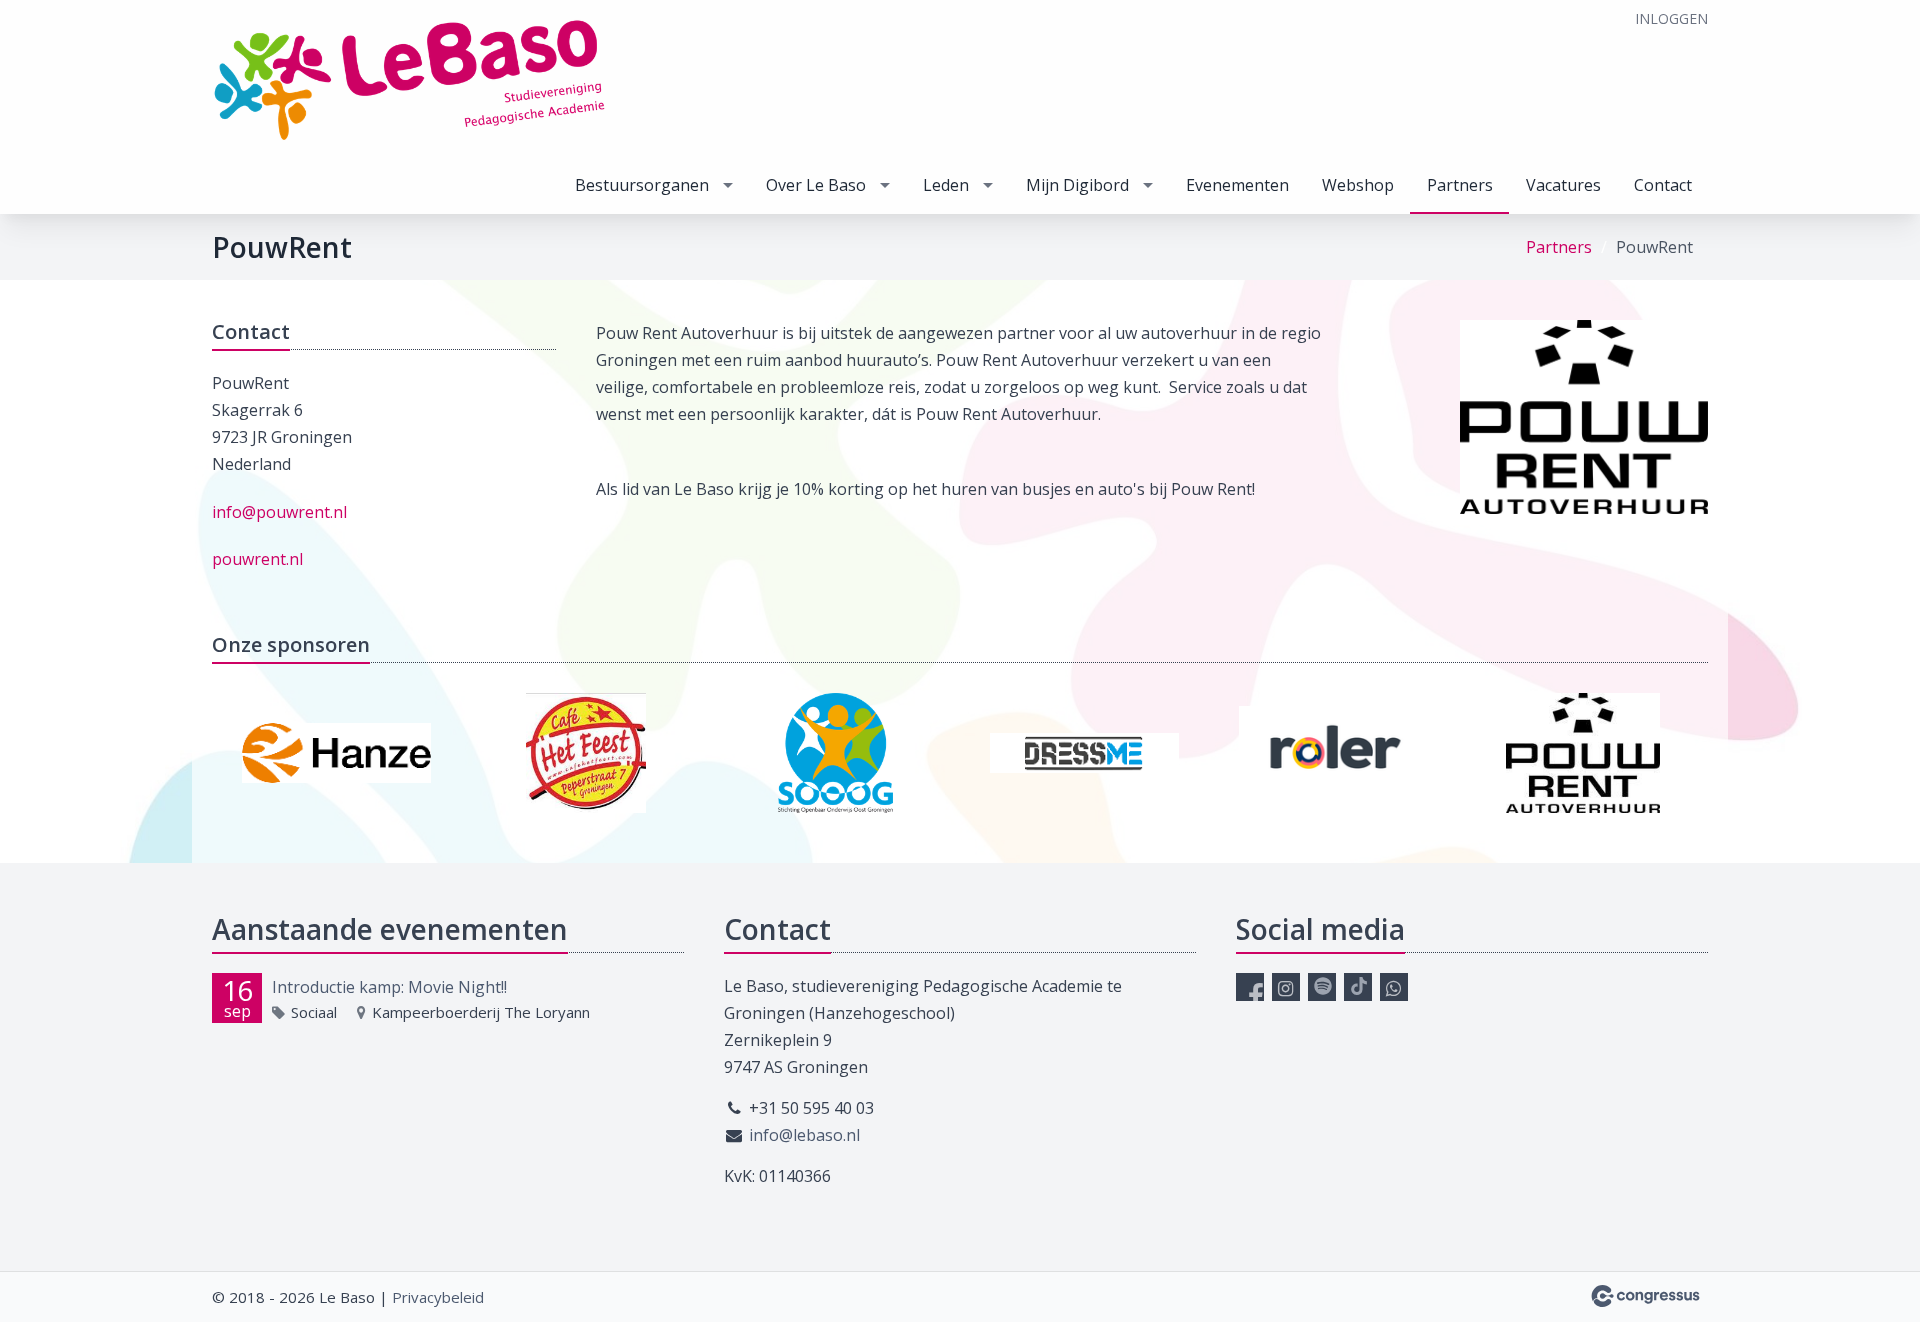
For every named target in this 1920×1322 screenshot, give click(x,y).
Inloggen (1671, 18)
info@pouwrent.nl (279, 512)
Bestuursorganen (642, 185)
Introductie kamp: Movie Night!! (389, 987)
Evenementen (1237, 185)
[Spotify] (1322, 987)
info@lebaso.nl (804, 1135)
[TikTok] (1358, 987)
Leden (946, 185)
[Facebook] (1250, 987)
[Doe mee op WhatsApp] (1394, 987)
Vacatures (1563, 185)
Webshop (1358, 185)
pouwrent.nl (257, 559)
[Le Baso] (412, 80)
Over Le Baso (816, 185)
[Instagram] (1286, 987)
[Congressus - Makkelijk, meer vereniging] (1645, 1296)
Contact (1663, 185)
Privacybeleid (438, 1297)
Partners (1460, 185)
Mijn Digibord (1077, 185)
